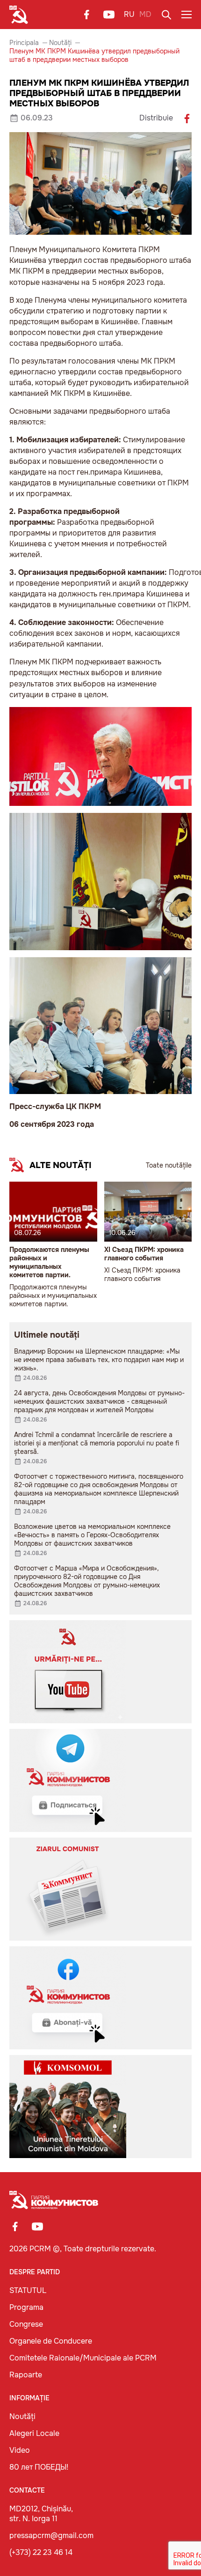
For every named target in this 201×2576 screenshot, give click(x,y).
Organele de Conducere (51, 2341)
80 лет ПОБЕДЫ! (39, 2467)
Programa (26, 2307)
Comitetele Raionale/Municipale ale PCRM (83, 2358)
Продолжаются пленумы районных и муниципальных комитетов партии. (49, 1262)
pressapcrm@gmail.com (51, 2535)
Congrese (26, 2324)
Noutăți (60, 43)
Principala (24, 43)
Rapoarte (26, 2375)
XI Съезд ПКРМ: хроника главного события (144, 1254)
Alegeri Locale (34, 2433)
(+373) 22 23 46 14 (41, 2552)
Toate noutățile (169, 1165)
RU (129, 14)
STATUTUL (28, 2290)
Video (20, 2450)
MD (145, 14)
